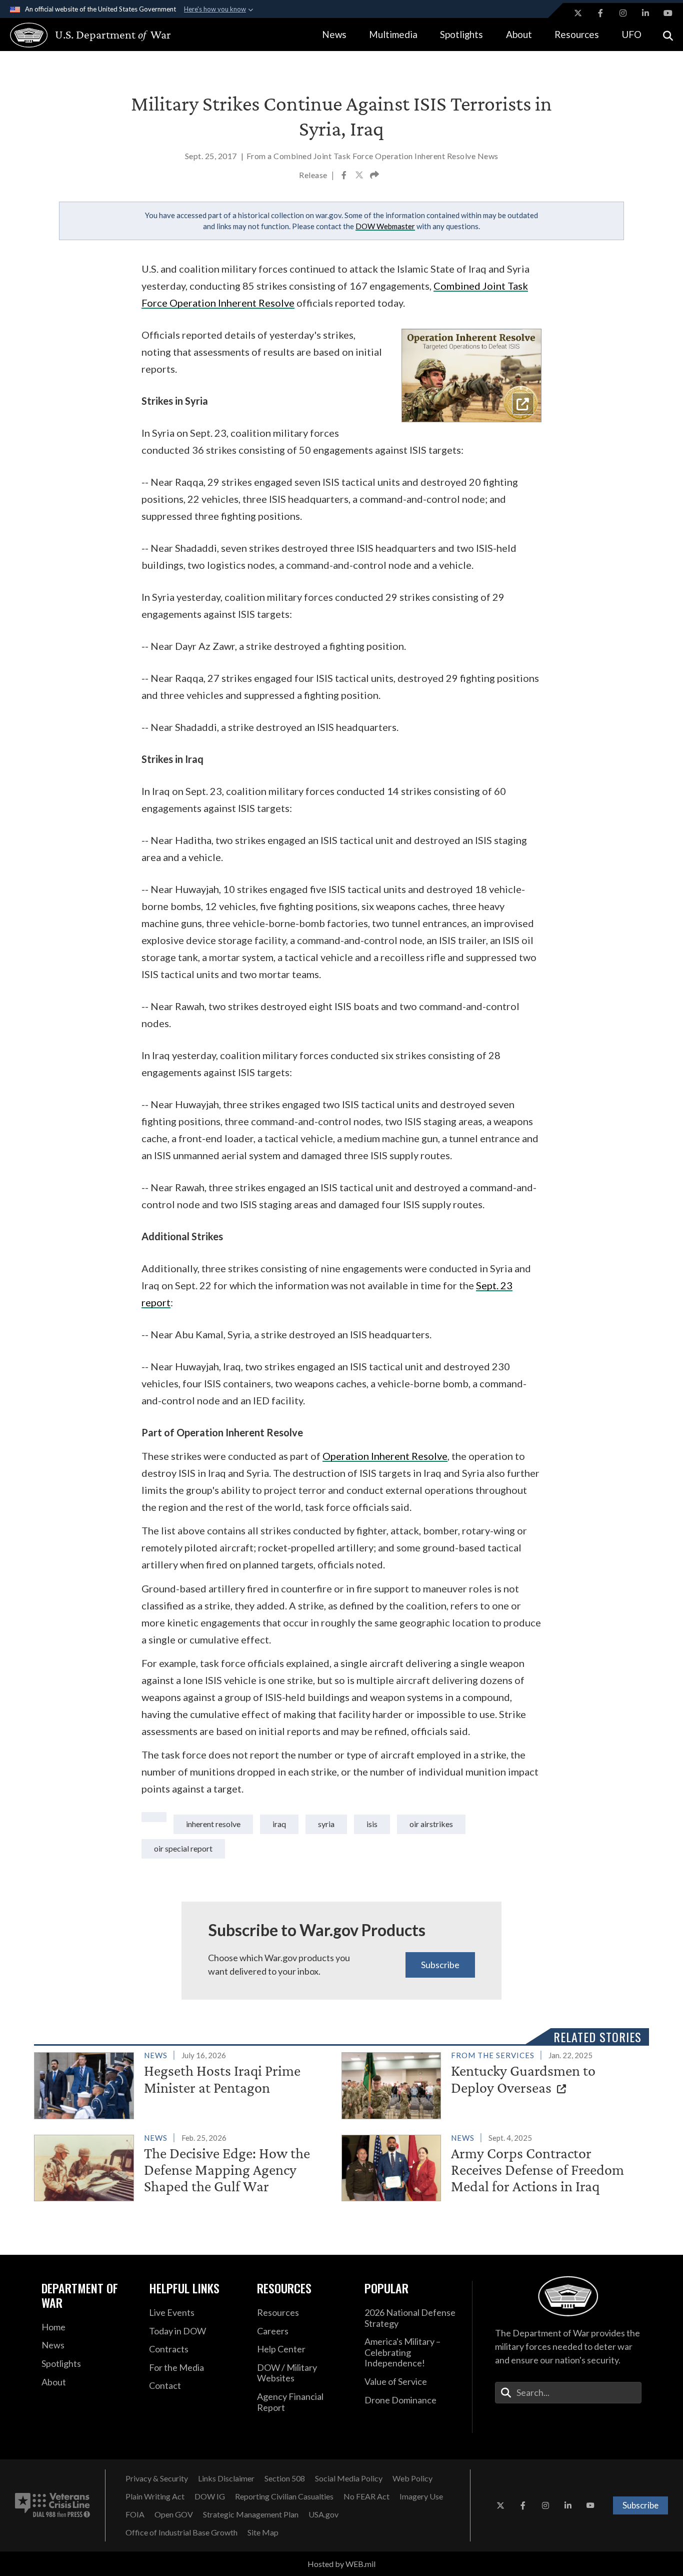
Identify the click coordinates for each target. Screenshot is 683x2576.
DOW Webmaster (385, 226)
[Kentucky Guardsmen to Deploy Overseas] (491, 2083)
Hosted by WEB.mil (341, 2564)
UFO (631, 34)
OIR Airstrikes (431, 1824)
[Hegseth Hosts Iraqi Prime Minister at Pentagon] (183, 2083)
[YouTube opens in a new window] (668, 13)
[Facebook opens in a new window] (600, 13)
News (334, 34)
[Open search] (668, 35)
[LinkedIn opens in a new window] (645, 13)
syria (326, 1824)
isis (372, 1824)
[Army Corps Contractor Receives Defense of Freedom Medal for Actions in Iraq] (491, 2166)
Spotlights (461, 34)
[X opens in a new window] (578, 13)
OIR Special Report (183, 1848)
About (519, 34)
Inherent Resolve (213, 1824)
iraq (279, 1824)
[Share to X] (360, 176)
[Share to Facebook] (345, 176)
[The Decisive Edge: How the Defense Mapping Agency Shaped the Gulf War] (183, 2166)
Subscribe (440, 1965)
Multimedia (393, 34)
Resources (577, 34)
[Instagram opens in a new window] (623, 13)
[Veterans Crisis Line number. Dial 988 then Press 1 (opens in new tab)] (52, 2505)
